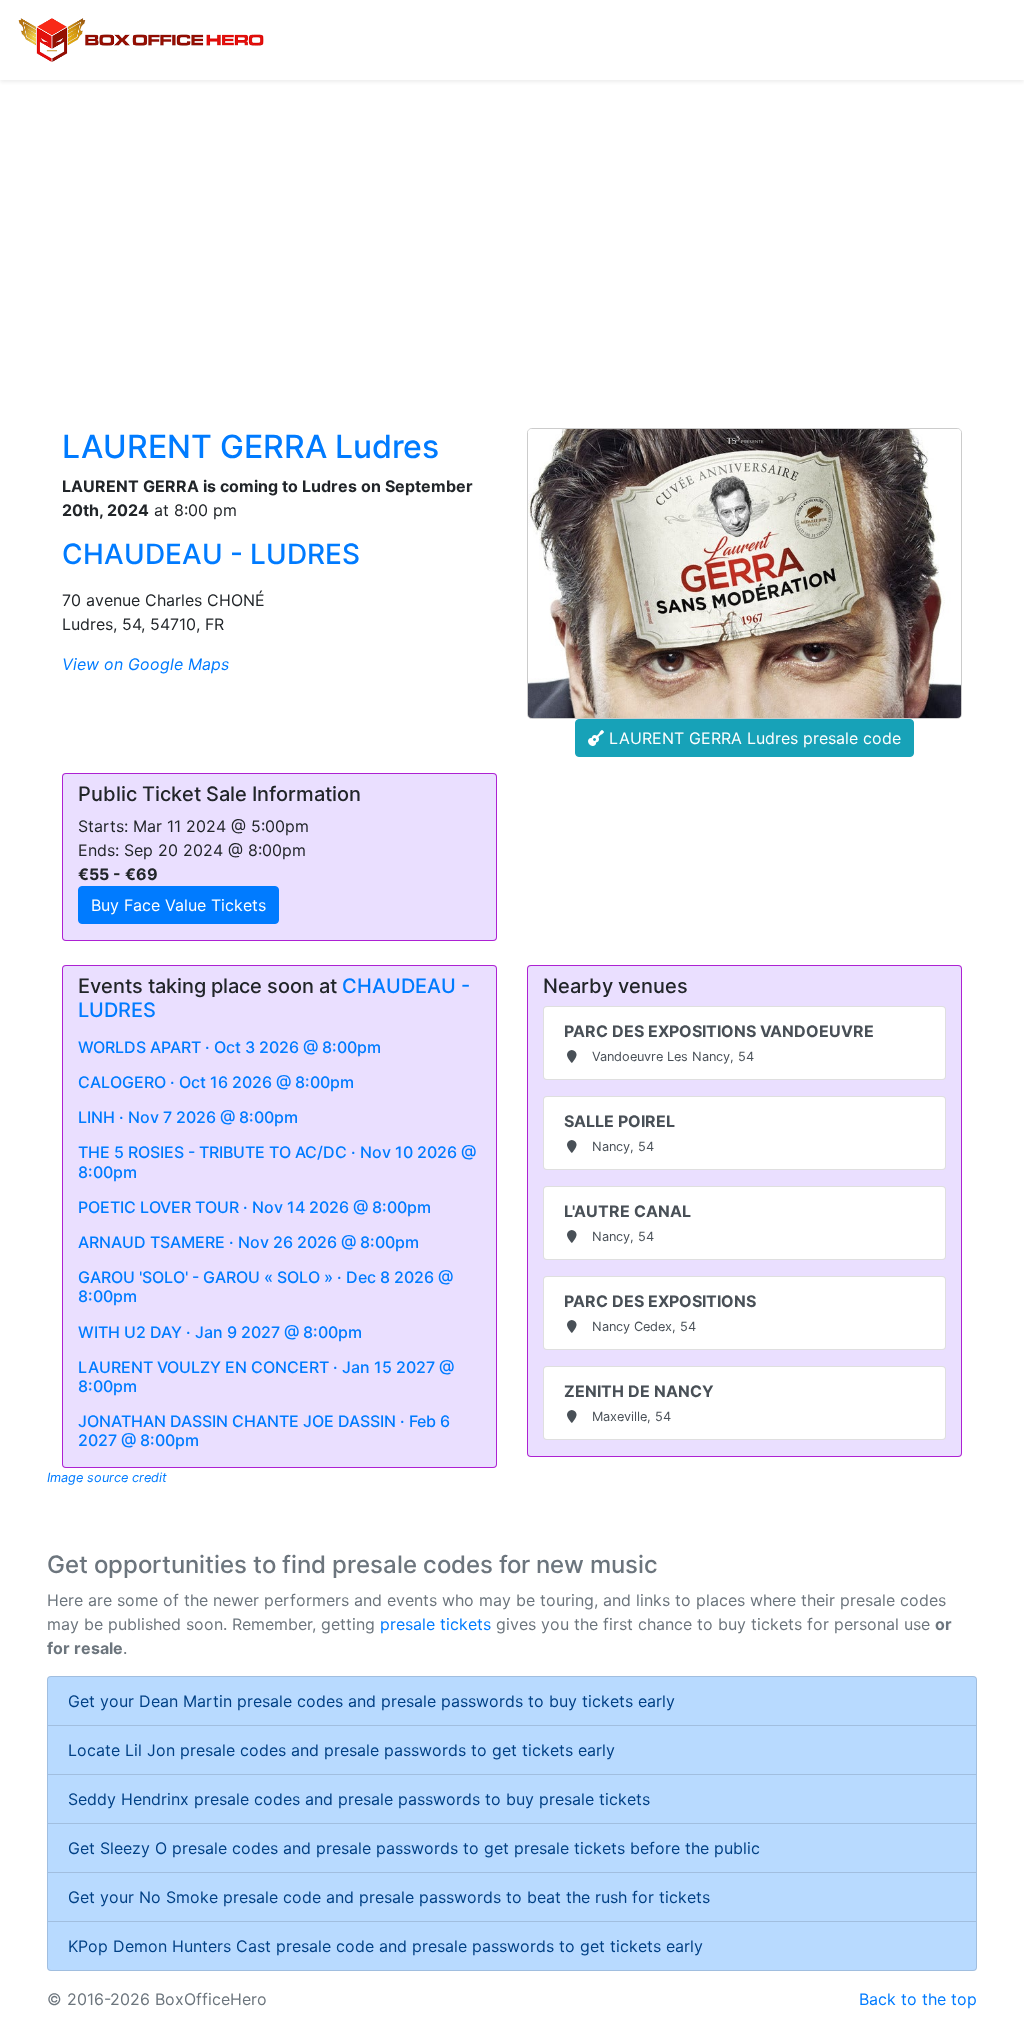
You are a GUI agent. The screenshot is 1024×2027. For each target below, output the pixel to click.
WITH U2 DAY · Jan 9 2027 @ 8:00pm (220, 1332)
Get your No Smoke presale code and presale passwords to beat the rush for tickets (389, 1897)
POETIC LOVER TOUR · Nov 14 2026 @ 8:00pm (254, 1207)
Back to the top (918, 1999)
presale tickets (435, 1624)
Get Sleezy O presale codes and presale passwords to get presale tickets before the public (414, 1848)
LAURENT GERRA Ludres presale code (752, 738)
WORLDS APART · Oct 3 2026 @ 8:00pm (229, 1047)
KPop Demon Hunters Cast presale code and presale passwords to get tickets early (385, 1946)
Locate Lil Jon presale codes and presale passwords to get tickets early (341, 1750)
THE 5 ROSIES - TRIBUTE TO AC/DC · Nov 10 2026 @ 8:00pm (277, 1161)
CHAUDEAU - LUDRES (211, 554)
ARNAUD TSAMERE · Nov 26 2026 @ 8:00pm (248, 1242)
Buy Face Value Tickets (178, 905)
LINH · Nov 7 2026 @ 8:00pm (188, 1117)
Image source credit (107, 1477)
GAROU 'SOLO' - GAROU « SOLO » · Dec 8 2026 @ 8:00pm (265, 1286)
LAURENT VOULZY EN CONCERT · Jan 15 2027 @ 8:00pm (266, 1376)
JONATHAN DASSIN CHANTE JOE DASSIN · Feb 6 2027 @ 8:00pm (264, 1430)
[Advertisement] (512, 230)
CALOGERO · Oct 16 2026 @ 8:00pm (216, 1082)
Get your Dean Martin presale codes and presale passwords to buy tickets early (371, 1701)
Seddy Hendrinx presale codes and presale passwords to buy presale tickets (359, 1799)
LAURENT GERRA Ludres (250, 446)
